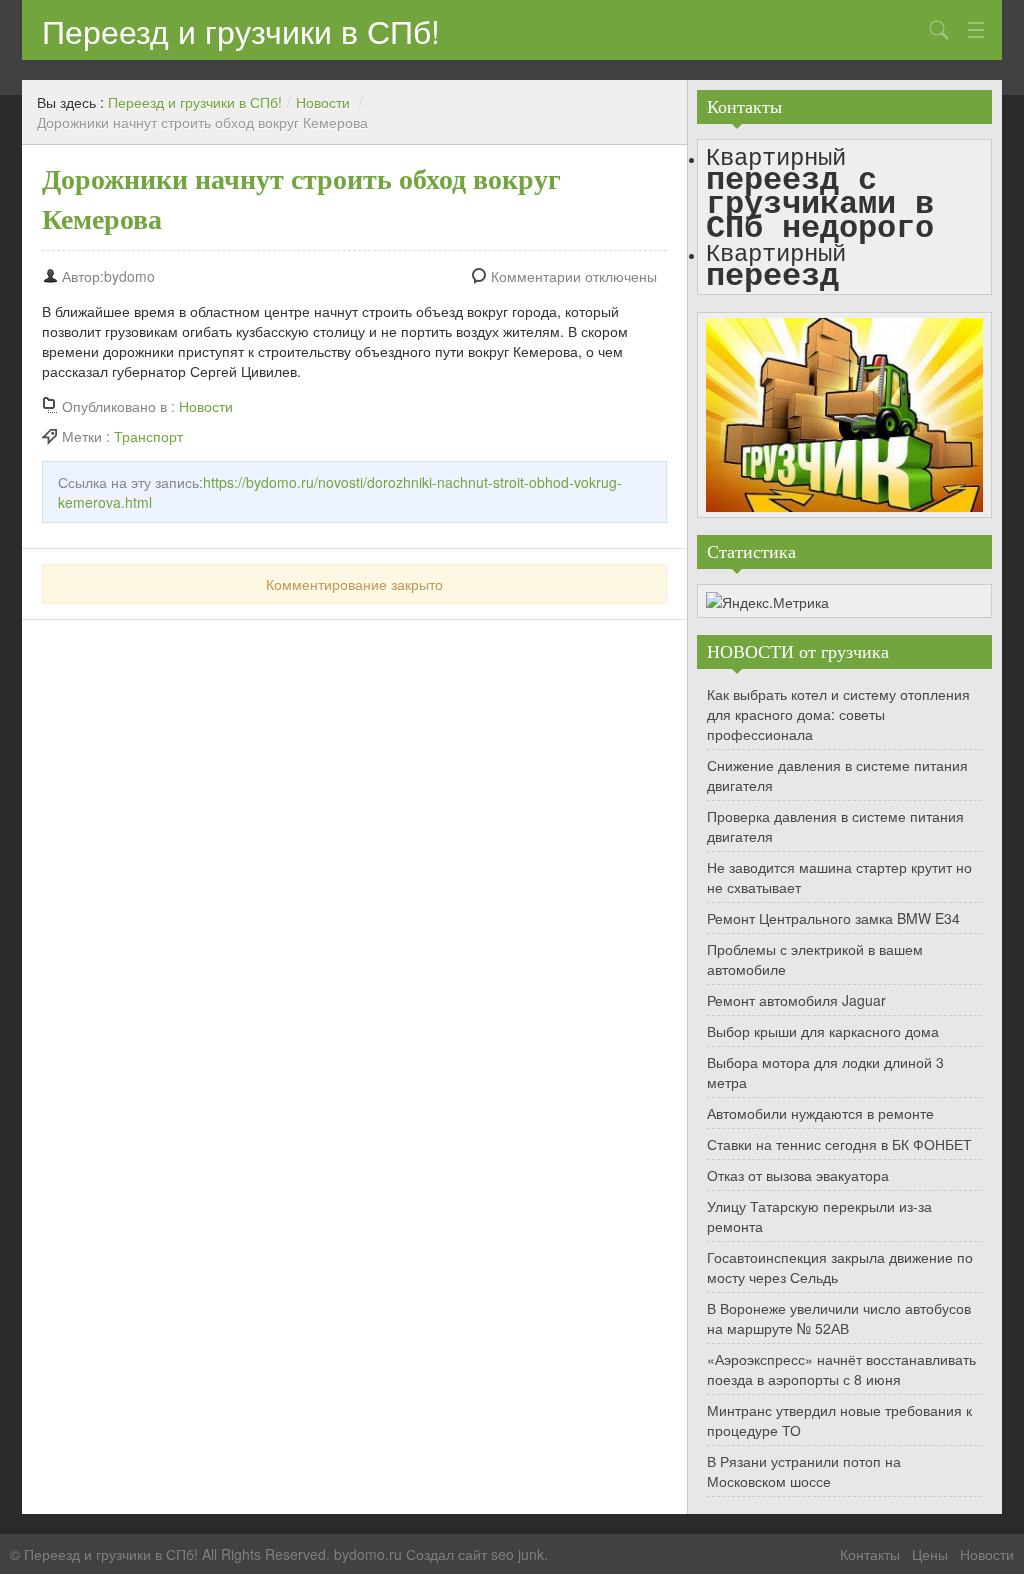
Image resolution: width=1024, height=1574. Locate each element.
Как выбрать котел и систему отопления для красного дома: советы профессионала (838, 714)
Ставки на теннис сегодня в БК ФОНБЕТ (839, 1144)
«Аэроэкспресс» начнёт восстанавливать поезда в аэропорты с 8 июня (841, 1369)
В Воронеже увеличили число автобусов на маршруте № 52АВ (839, 1318)
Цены (930, 1554)
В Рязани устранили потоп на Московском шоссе (804, 1471)
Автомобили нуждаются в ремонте (820, 1113)
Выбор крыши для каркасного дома (823, 1031)
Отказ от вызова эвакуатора (798, 1175)
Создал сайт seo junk (475, 1554)
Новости (323, 102)
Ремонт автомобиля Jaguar (796, 1000)
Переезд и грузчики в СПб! (241, 30)
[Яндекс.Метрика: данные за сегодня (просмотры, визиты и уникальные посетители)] (767, 602)
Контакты (870, 1554)
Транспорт (148, 436)
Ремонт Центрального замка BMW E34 (833, 918)
